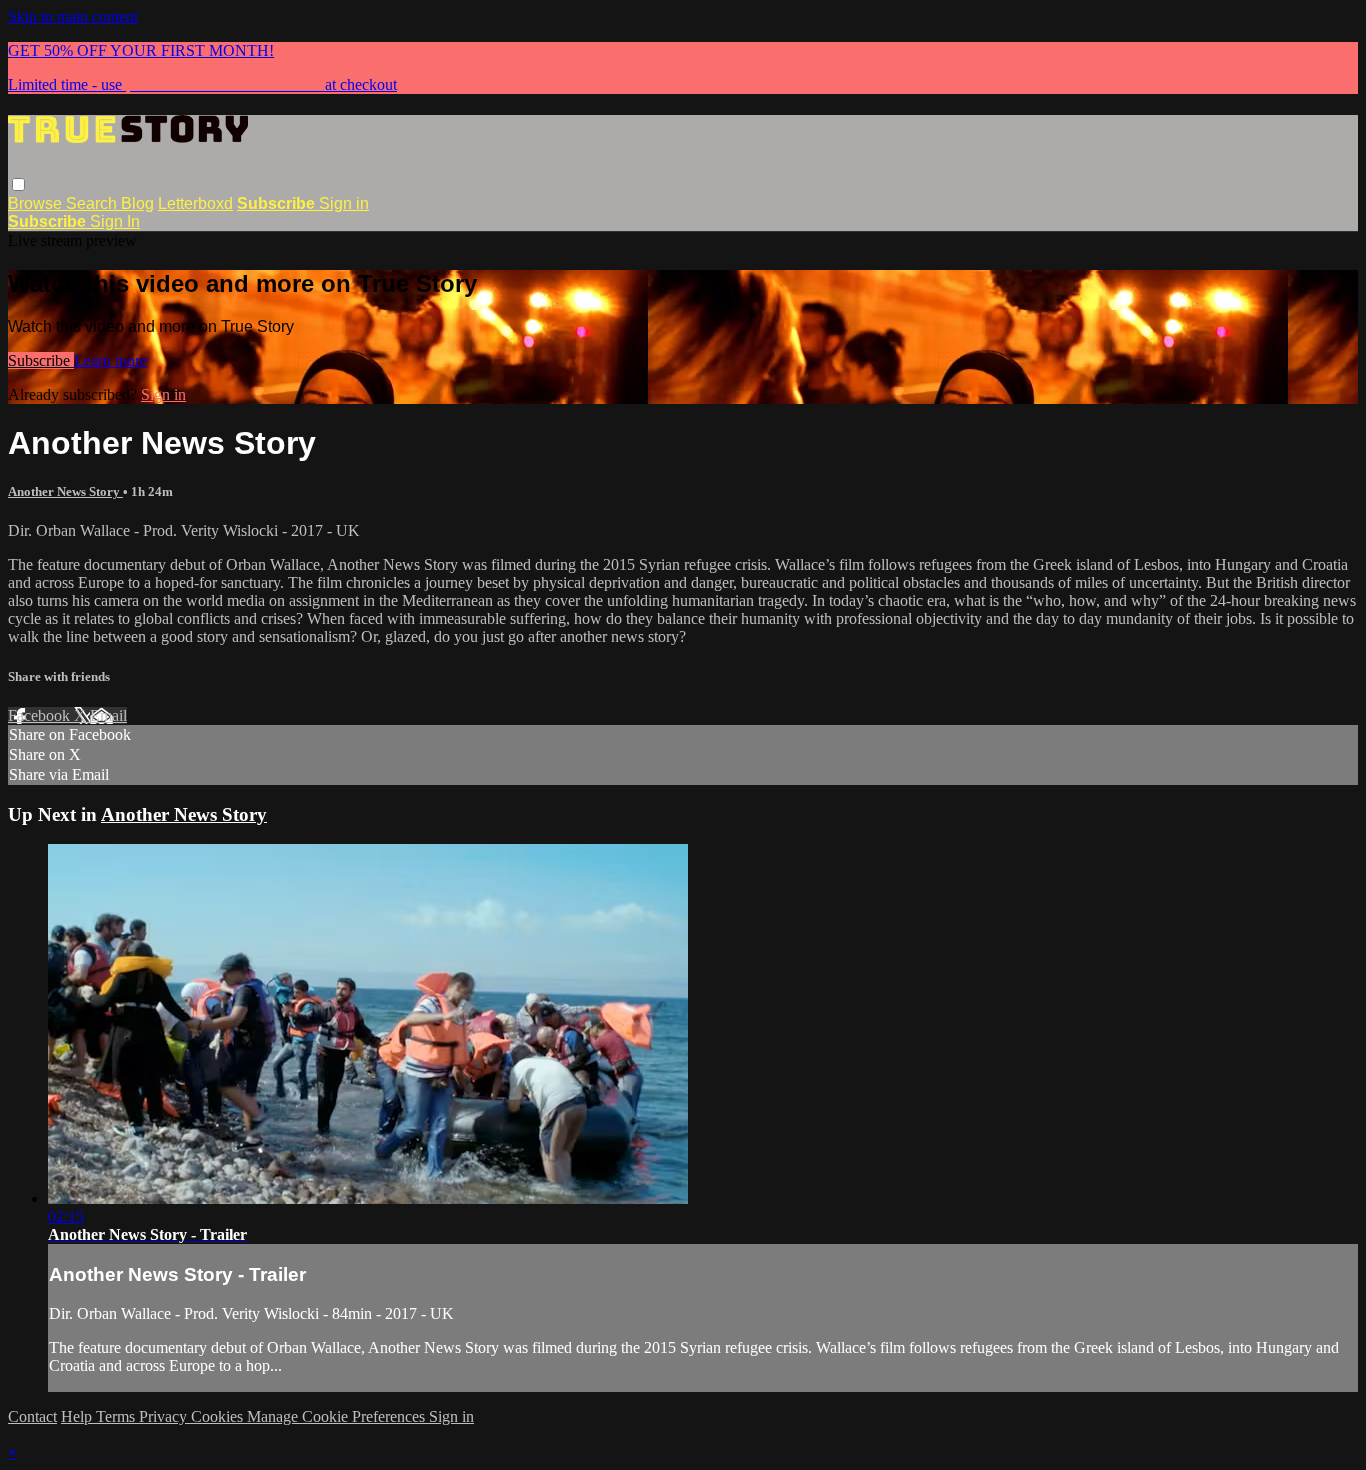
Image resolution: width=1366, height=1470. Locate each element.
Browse (37, 203)
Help (78, 1416)
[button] (18, 184)
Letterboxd (195, 203)
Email (108, 715)
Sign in (344, 203)
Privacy (165, 1416)
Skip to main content (73, 16)
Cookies (219, 1416)
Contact (32, 1416)
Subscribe (41, 360)
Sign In (115, 221)
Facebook (41, 715)
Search (93, 203)
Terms (117, 1416)
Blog (137, 203)
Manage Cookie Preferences (338, 1416)
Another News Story (65, 491)
